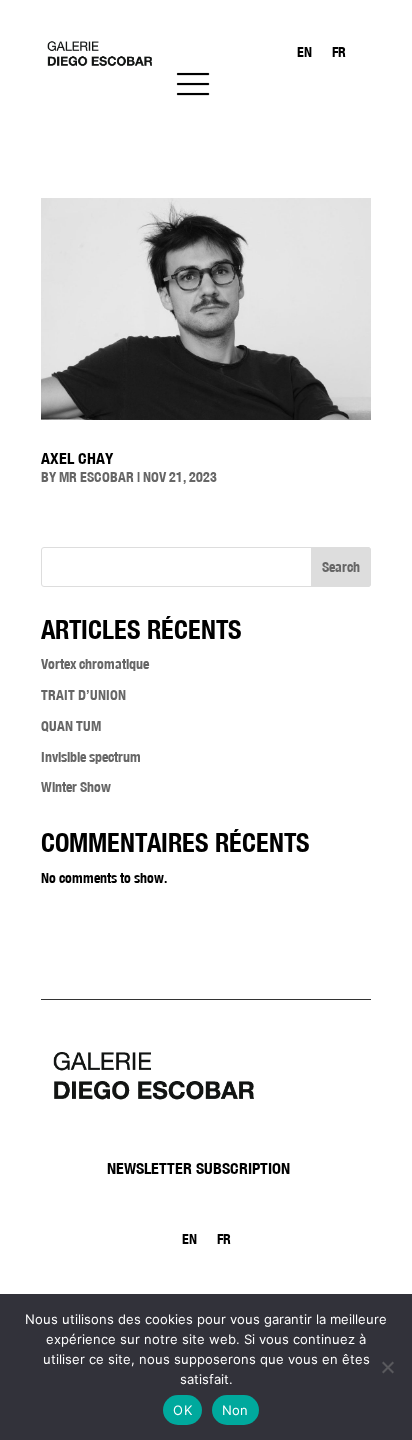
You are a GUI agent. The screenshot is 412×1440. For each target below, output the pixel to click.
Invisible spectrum (91, 757)
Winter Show (76, 787)
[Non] (387, 1367)
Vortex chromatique (95, 664)
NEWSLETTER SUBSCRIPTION (198, 1168)
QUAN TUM (71, 726)
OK (182, 1410)
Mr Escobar (96, 477)
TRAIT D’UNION (83, 695)
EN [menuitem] (304, 52)
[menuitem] (304, 52)
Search (341, 567)
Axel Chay (77, 458)
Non (235, 1410)
